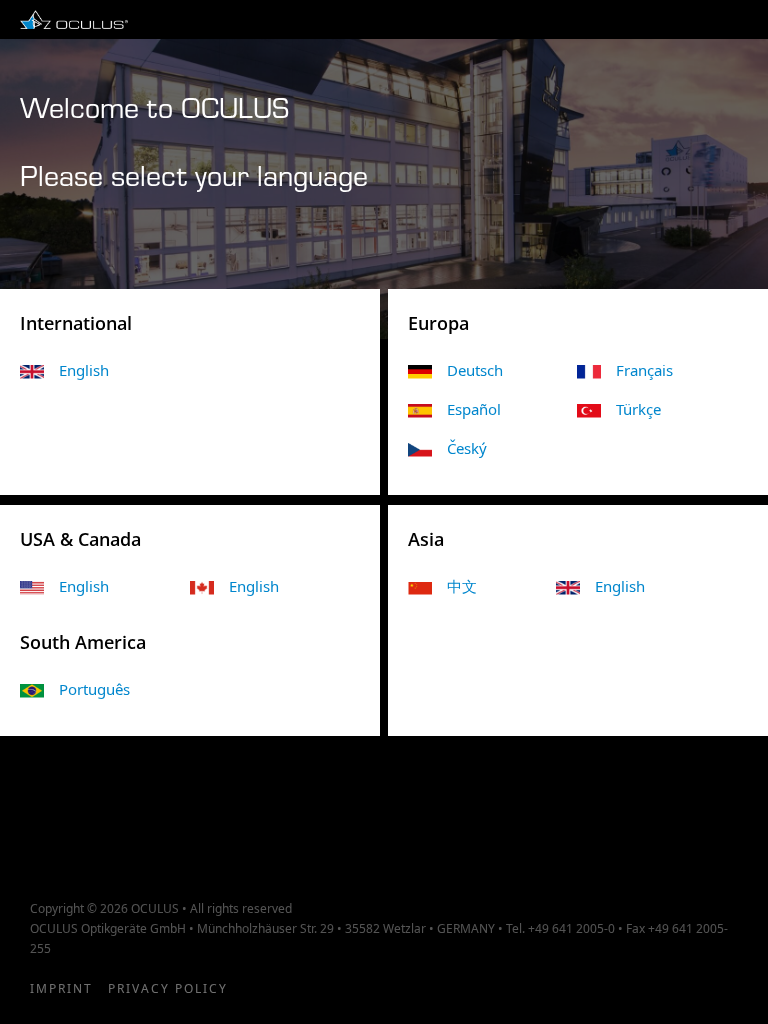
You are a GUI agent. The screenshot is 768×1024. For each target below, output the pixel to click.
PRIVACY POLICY (168, 988)
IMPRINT (61, 988)
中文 (462, 586)
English (84, 586)
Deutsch (475, 370)
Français (644, 370)
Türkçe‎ (638, 409)
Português (94, 689)
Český (467, 448)
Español (474, 409)
